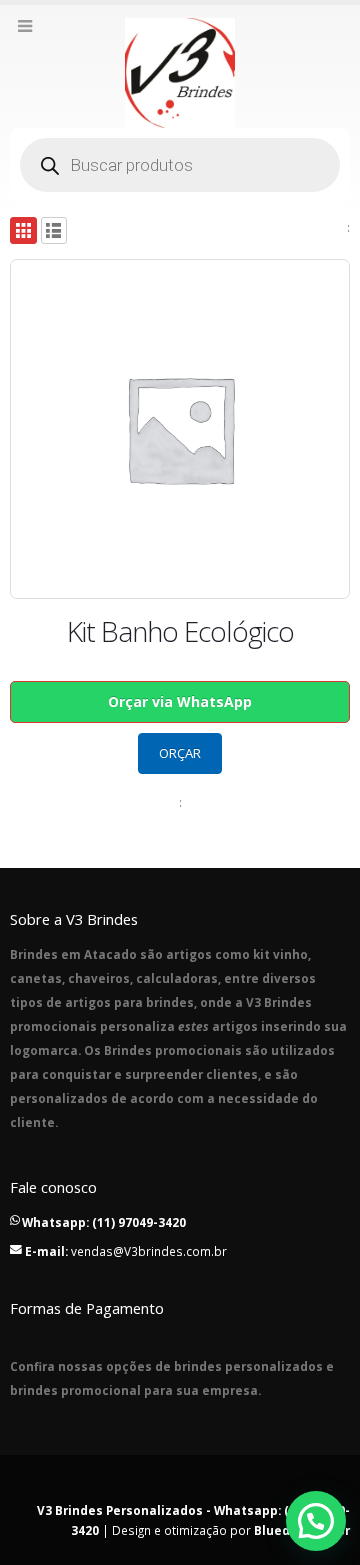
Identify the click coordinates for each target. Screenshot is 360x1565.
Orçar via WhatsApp (180, 701)
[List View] (54, 230)
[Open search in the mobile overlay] (180, 165)
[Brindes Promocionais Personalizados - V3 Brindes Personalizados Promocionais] (180, 73)
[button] (316, 1521)
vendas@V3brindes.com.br (149, 1251)
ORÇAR (180, 753)
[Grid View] (23, 230)
